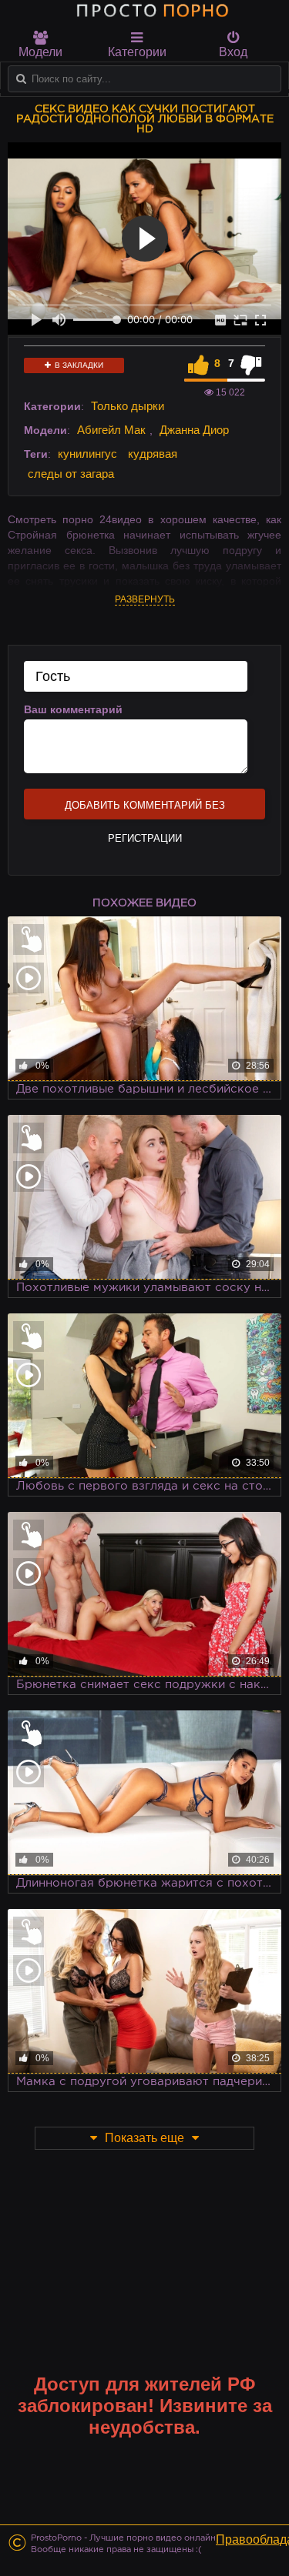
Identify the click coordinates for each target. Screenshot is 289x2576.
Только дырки (128, 406)
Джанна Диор (194, 430)
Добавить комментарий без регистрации (145, 809)
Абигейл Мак (111, 430)
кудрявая (153, 454)
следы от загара (71, 474)
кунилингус (87, 454)
